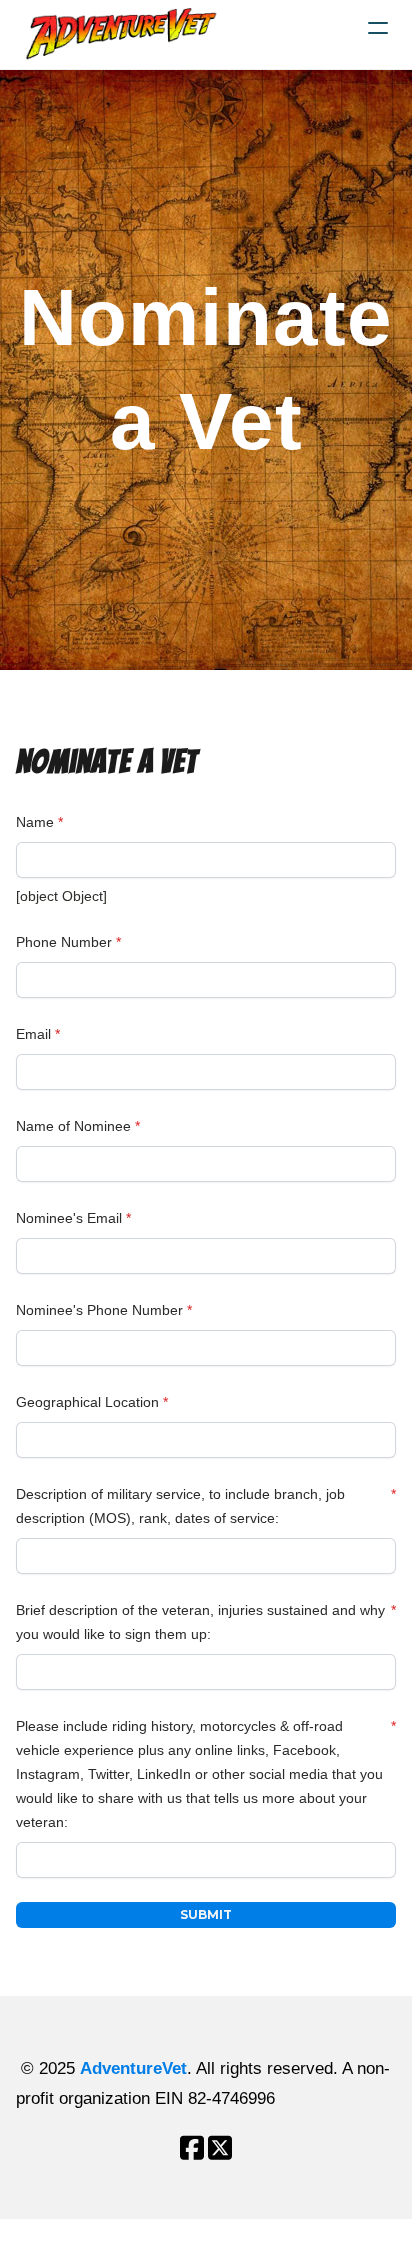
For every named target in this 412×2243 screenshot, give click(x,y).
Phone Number (64, 942)
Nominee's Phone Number (99, 1310)
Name (35, 822)
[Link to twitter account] (220, 2147)
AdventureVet (133, 2068)
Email (33, 1034)
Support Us (40, 2230)
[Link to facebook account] (192, 2147)
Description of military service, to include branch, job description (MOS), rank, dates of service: (180, 1506)
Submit (206, 1914)
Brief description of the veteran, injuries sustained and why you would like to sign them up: (200, 1622)
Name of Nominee (73, 1126)
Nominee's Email (69, 1218)
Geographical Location (87, 1402)
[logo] (124, 34)
